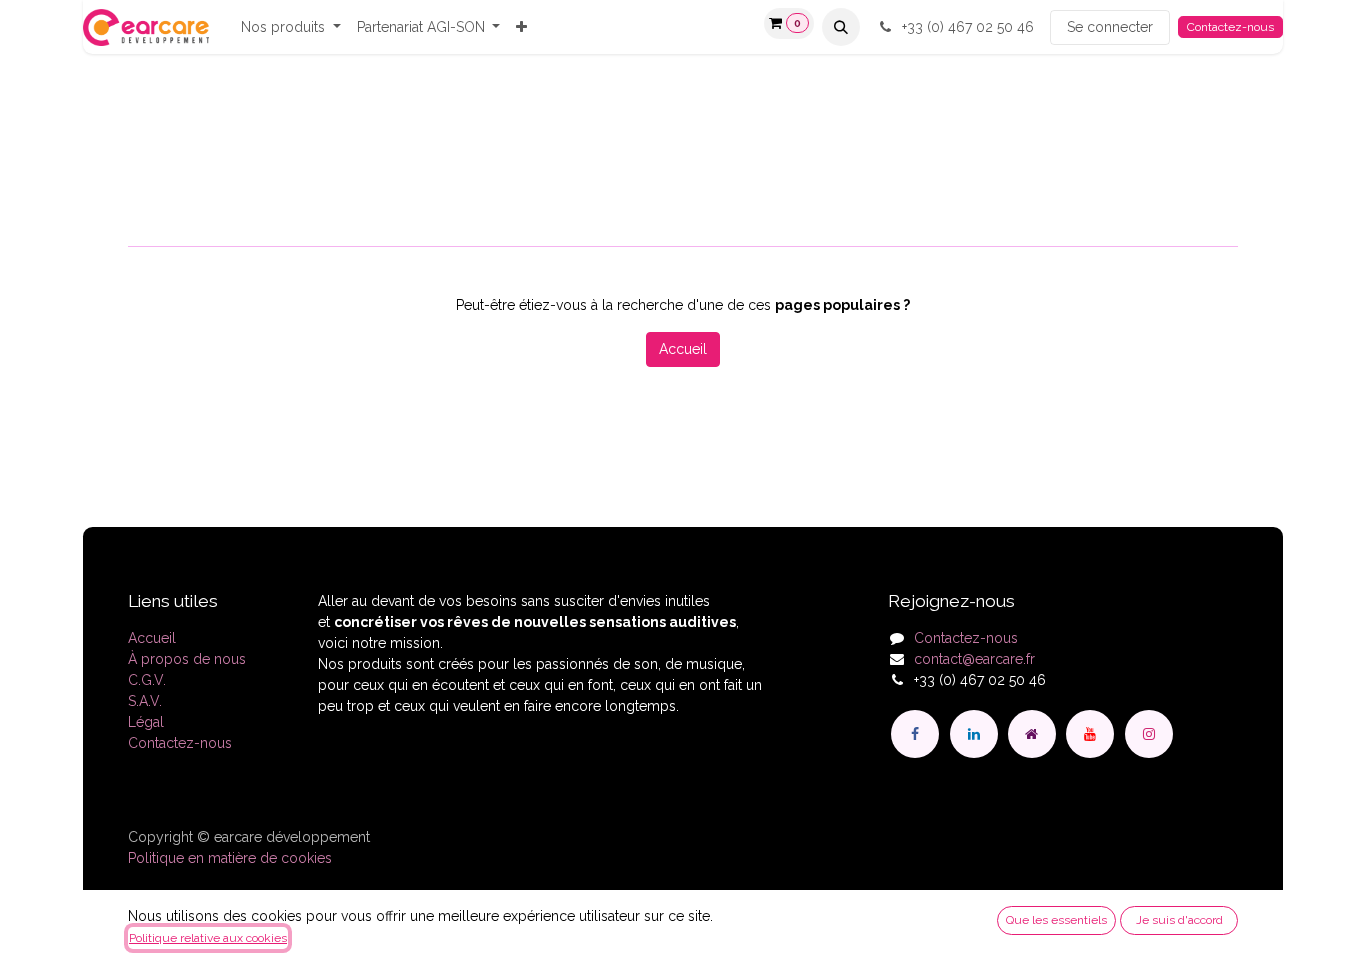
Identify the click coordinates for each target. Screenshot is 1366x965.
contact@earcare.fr (974, 659)
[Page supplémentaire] (1032, 734)
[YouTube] (1090, 734)
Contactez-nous (1230, 27)
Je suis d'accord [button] (1179, 920)
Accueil (683, 349)
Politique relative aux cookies (208, 938)
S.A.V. (145, 701)
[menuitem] (291, 27)
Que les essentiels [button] (1056, 920)
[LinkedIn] (974, 734)
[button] (841, 27)
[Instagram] (1149, 734)
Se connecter (1110, 27)
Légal (146, 722)
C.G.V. (147, 680)
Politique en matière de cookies (230, 858)
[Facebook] (915, 734)
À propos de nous (187, 659)
